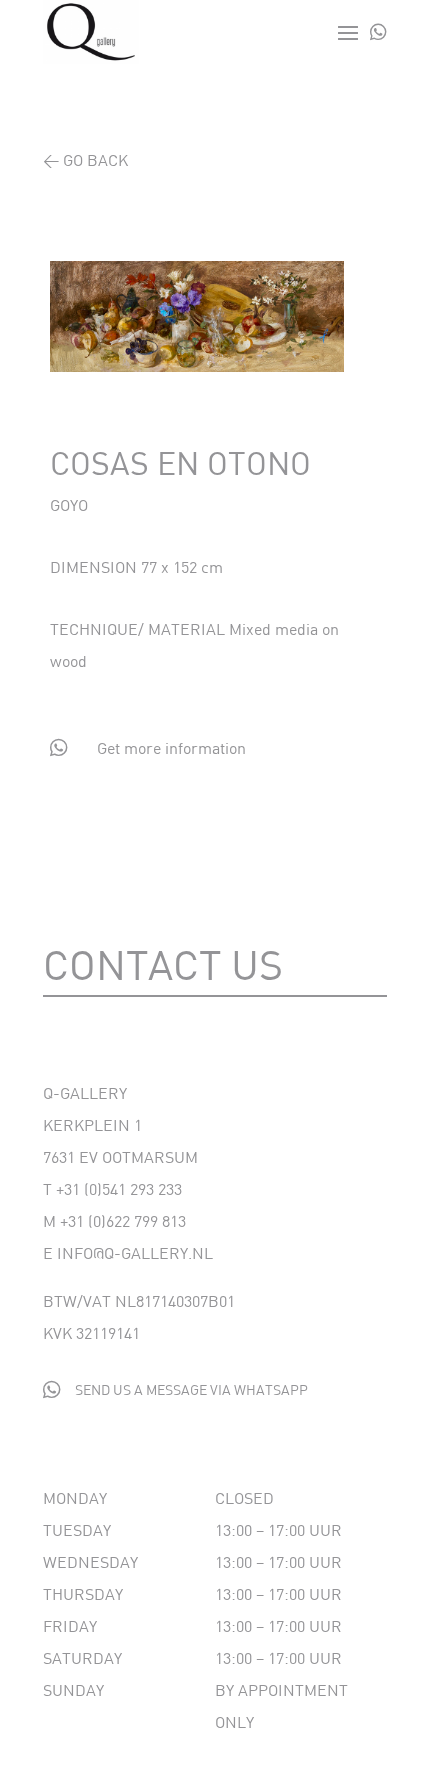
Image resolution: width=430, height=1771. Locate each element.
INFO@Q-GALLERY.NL (135, 1252)
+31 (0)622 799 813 (123, 1220)
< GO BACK (85, 159)
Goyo (69, 504)
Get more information (171, 747)
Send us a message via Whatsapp (191, 1389)
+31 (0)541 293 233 (119, 1188)
